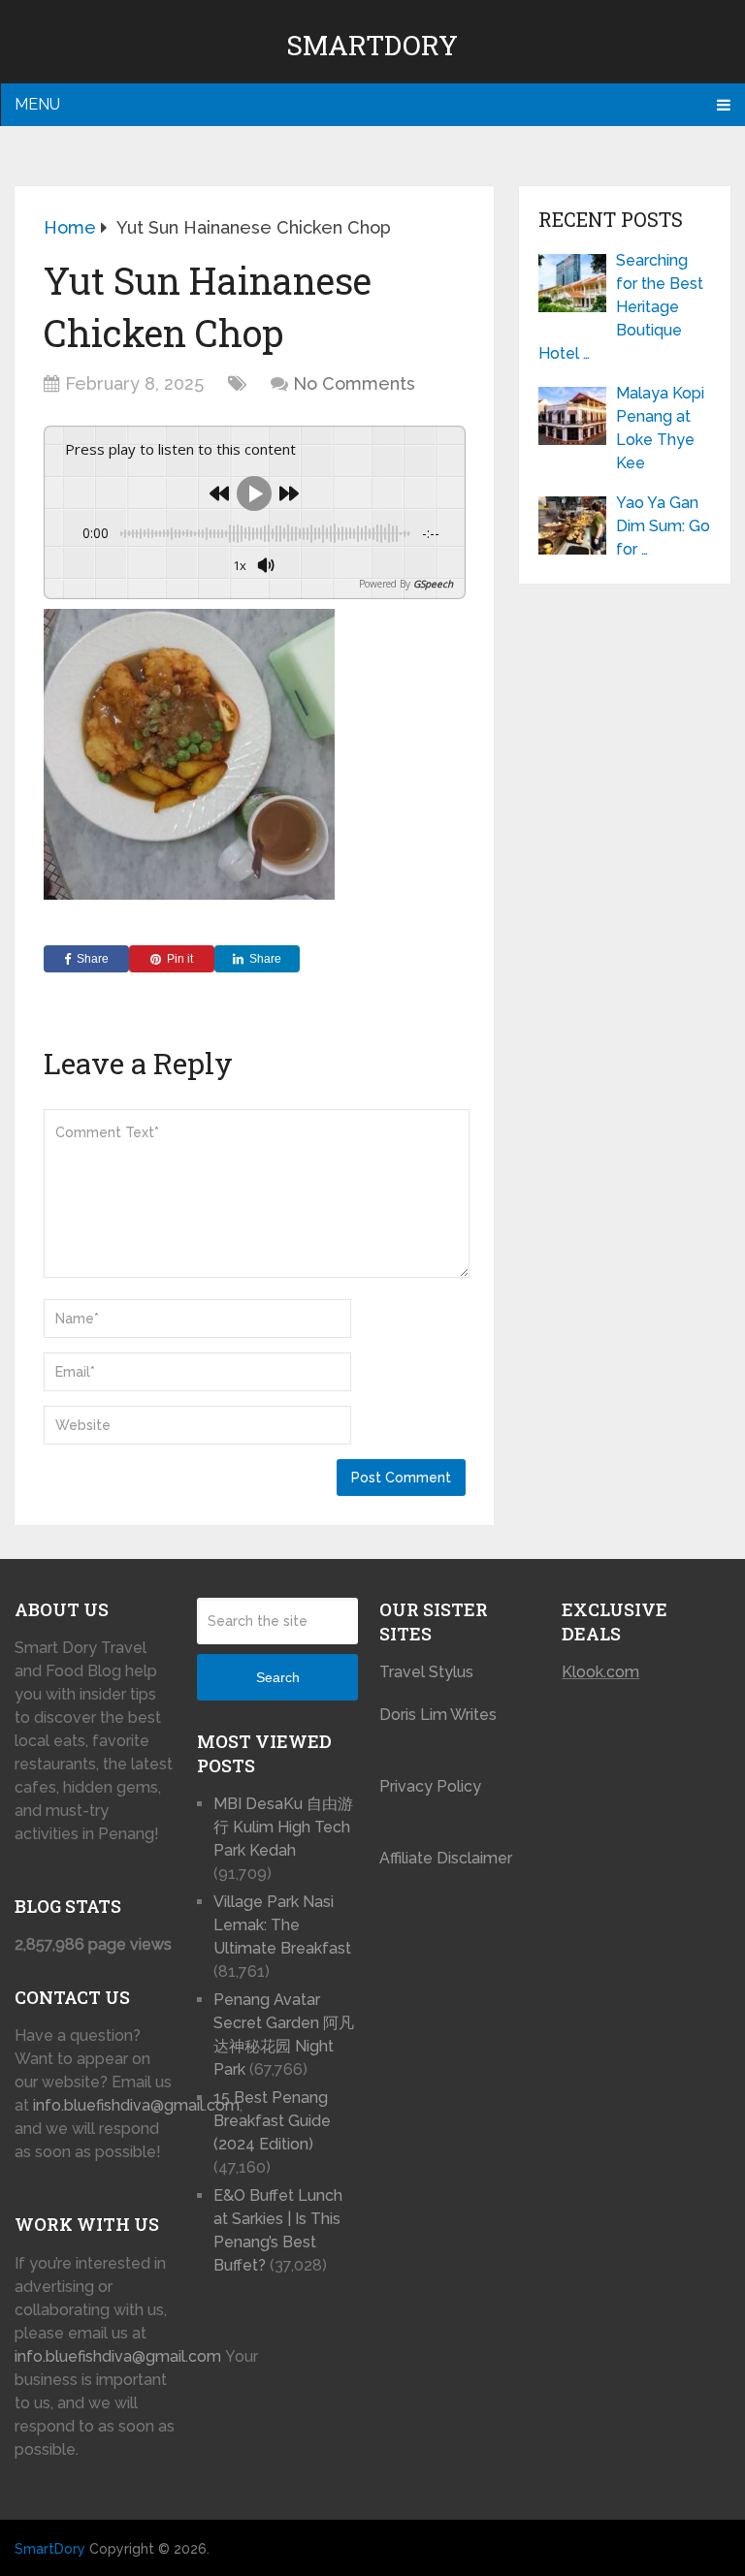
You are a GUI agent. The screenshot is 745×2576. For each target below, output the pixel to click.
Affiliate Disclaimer (446, 1858)
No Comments (354, 383)
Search (278, 1677)
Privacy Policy (430, 1786)
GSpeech (433, 584)
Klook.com (600, 1672)
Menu (37, 104)
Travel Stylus (426, 1672)
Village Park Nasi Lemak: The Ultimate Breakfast (282, 1925)
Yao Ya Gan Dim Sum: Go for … (663, 526)
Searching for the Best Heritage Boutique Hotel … (621, 307)
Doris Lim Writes (440, 1715)
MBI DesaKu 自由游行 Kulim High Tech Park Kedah (283, 1827)
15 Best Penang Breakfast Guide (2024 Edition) (272, 2121)
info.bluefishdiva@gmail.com (136, 2105)
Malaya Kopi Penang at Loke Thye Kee (660, 428)
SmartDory (372, 45)
